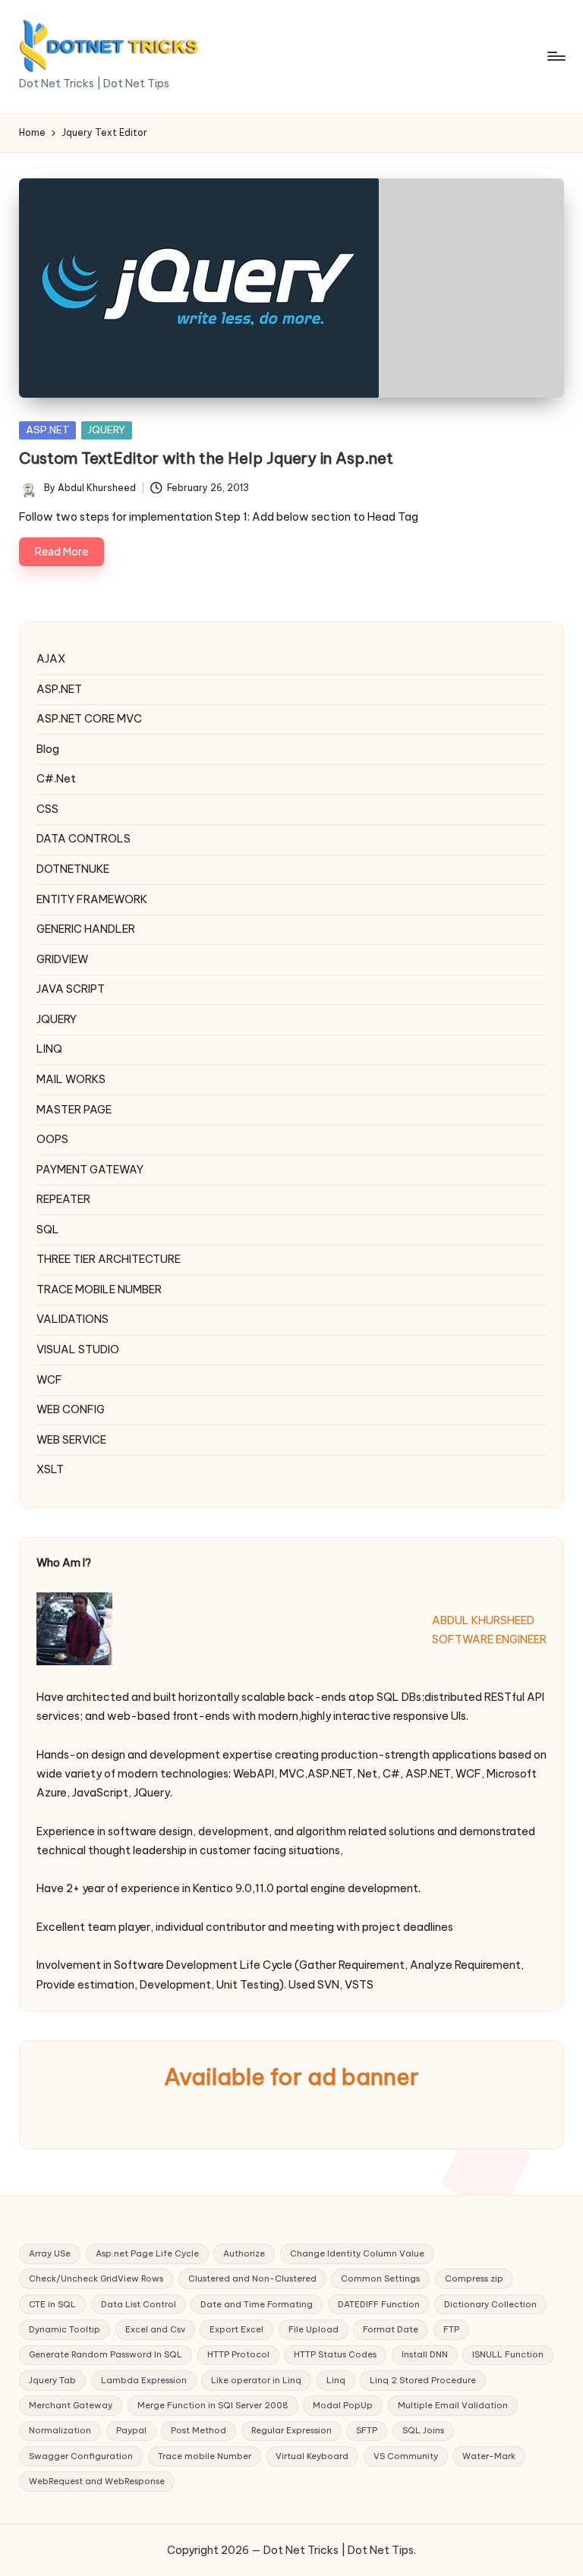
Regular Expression (291, 2430)
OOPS (52, 1139)
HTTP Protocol (238, 2354)
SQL (48, 1230)
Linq (336, 2380)
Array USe (50, 2253)
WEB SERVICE (71, 1440)
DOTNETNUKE (73, 869)
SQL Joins (423, 2430)
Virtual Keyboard (312, 2456)
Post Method (199, 2430)
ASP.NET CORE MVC (89, 719)
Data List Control (139, 2304)
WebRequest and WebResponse (97, 2481)
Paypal (131, 2430)
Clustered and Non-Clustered (252, 2278)
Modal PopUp (343, 2405)
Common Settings (380, 2278)
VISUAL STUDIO (78, 1349)
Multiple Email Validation (453, 2405)
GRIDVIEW (62, 959)
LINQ (49, 1049)
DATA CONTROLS (84, 839)
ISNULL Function (508, 2354)
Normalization (60, 2430)
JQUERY (106, 430)
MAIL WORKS (71, 1079)
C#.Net (56, 779)
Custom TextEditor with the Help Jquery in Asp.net (206, 458)
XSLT (50, 1469)
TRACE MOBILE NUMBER (99, 1290)
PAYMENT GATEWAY (90, 1170)
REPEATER (63, 1199)
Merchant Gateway (71, 2405)
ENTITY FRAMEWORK (92, 899)
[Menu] (555, 56)
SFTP (367, 2430)
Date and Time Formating (257, 2304)
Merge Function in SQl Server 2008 (213, 2405)
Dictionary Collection (490, 2304)
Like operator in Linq (256, 2380)
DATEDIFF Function (379, 2304)
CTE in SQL (52, 2304)
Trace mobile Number (205, 2456)
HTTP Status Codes (335, 2354)
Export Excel (236, 2329)
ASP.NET (48, 430)
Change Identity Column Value (357, 2253)
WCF (49, 1380)
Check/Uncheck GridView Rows (96, 2278)
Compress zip (474, 2278)
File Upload (314, 2329)
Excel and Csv (155, 2329)
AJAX (51, 659)
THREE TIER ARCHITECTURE (109, 1259)
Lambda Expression (144, 2380)
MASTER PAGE (74, 1110)
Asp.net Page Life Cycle (147, 2253)
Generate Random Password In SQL (106, 2354)
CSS (47, 809)
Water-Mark (489, 2456)
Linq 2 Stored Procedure (423, 2380)
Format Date (391, 2329)
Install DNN (425, 2354)
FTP (451, 2329)
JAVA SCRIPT (71, 989)
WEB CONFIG (71, 1409)
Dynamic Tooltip (65, 2329)
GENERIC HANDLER (86, 929)
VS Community (406, 2456)
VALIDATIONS (72, 1319)
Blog (48, 749)
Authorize (244, 2253)
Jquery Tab (52, 2380)
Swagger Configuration (81, 2456)
